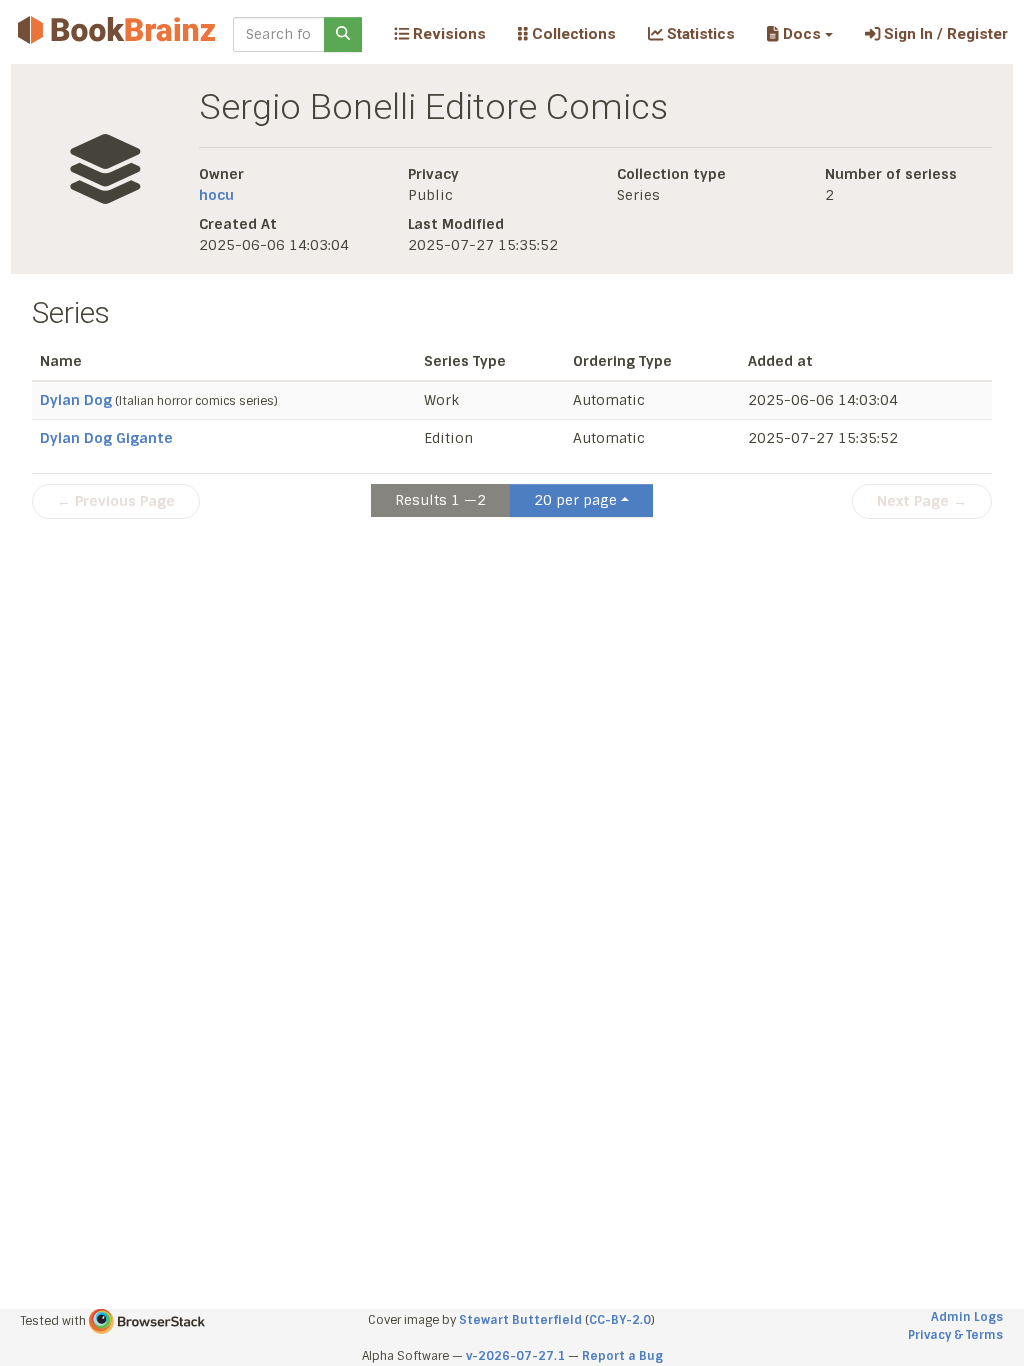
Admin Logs (967, 1317)
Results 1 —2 (440, 500)
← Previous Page (116, 501)
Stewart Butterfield (520, 1320)
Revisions (447, 34)
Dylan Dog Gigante (106, 438)
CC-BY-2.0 (620, 1320)
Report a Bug (622, 1356)
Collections (572, 34)
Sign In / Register (944, 34)
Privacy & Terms (955, 1335)
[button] (799, 34)
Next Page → (922, 501)
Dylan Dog (76, 400)
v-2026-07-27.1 (515, 1356)
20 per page (575, 500)
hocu (216, 195)
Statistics (699, 34)
